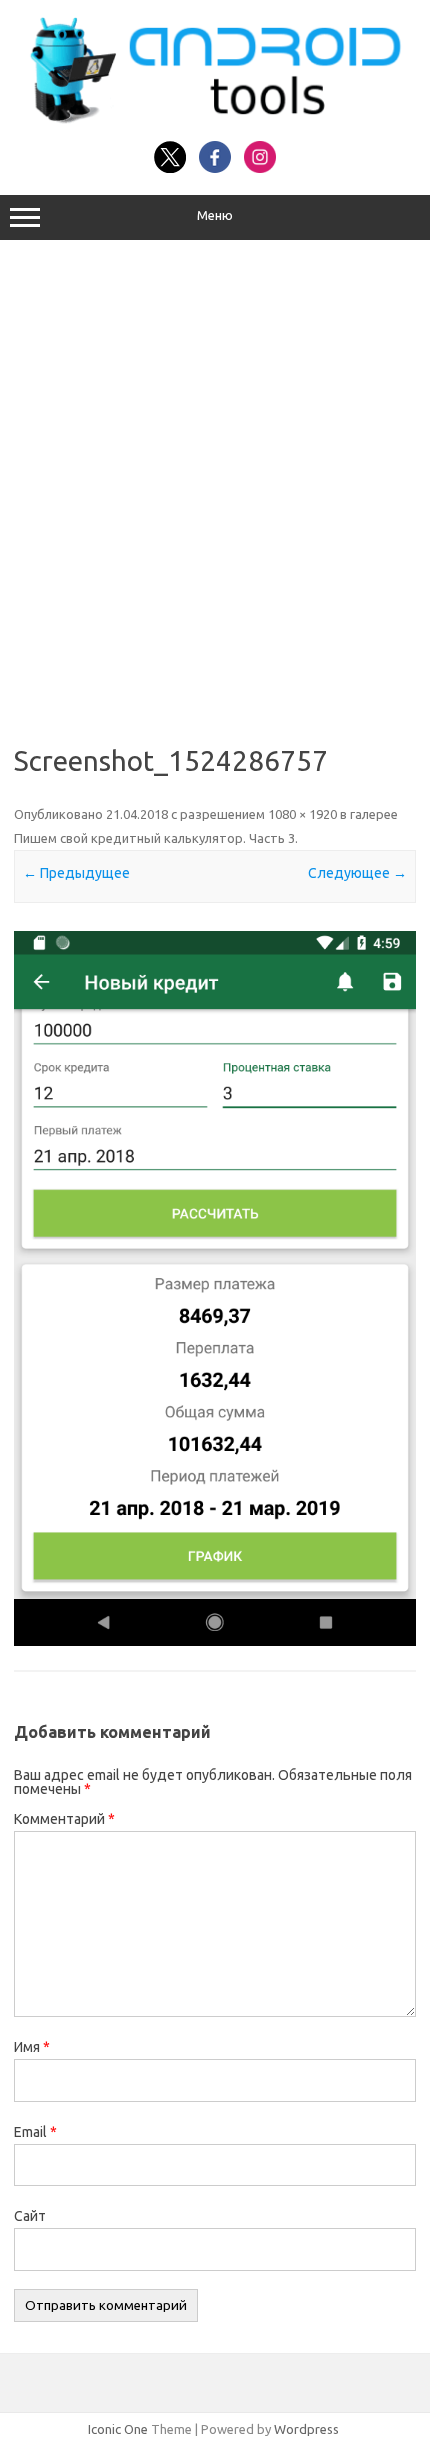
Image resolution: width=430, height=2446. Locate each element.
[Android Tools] (215, 119)
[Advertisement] (215, 485)
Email (35, 2132)
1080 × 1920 (302, 814)
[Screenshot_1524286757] (215, 1288)
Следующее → (357, 873)
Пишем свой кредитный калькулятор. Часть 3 (154, 838)
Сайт (30, 2216)
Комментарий (64, 1819)
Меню (215, 215)
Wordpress (306, 2429)
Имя (32, 2047)
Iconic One (118, 2429)
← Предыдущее (76, 873)
